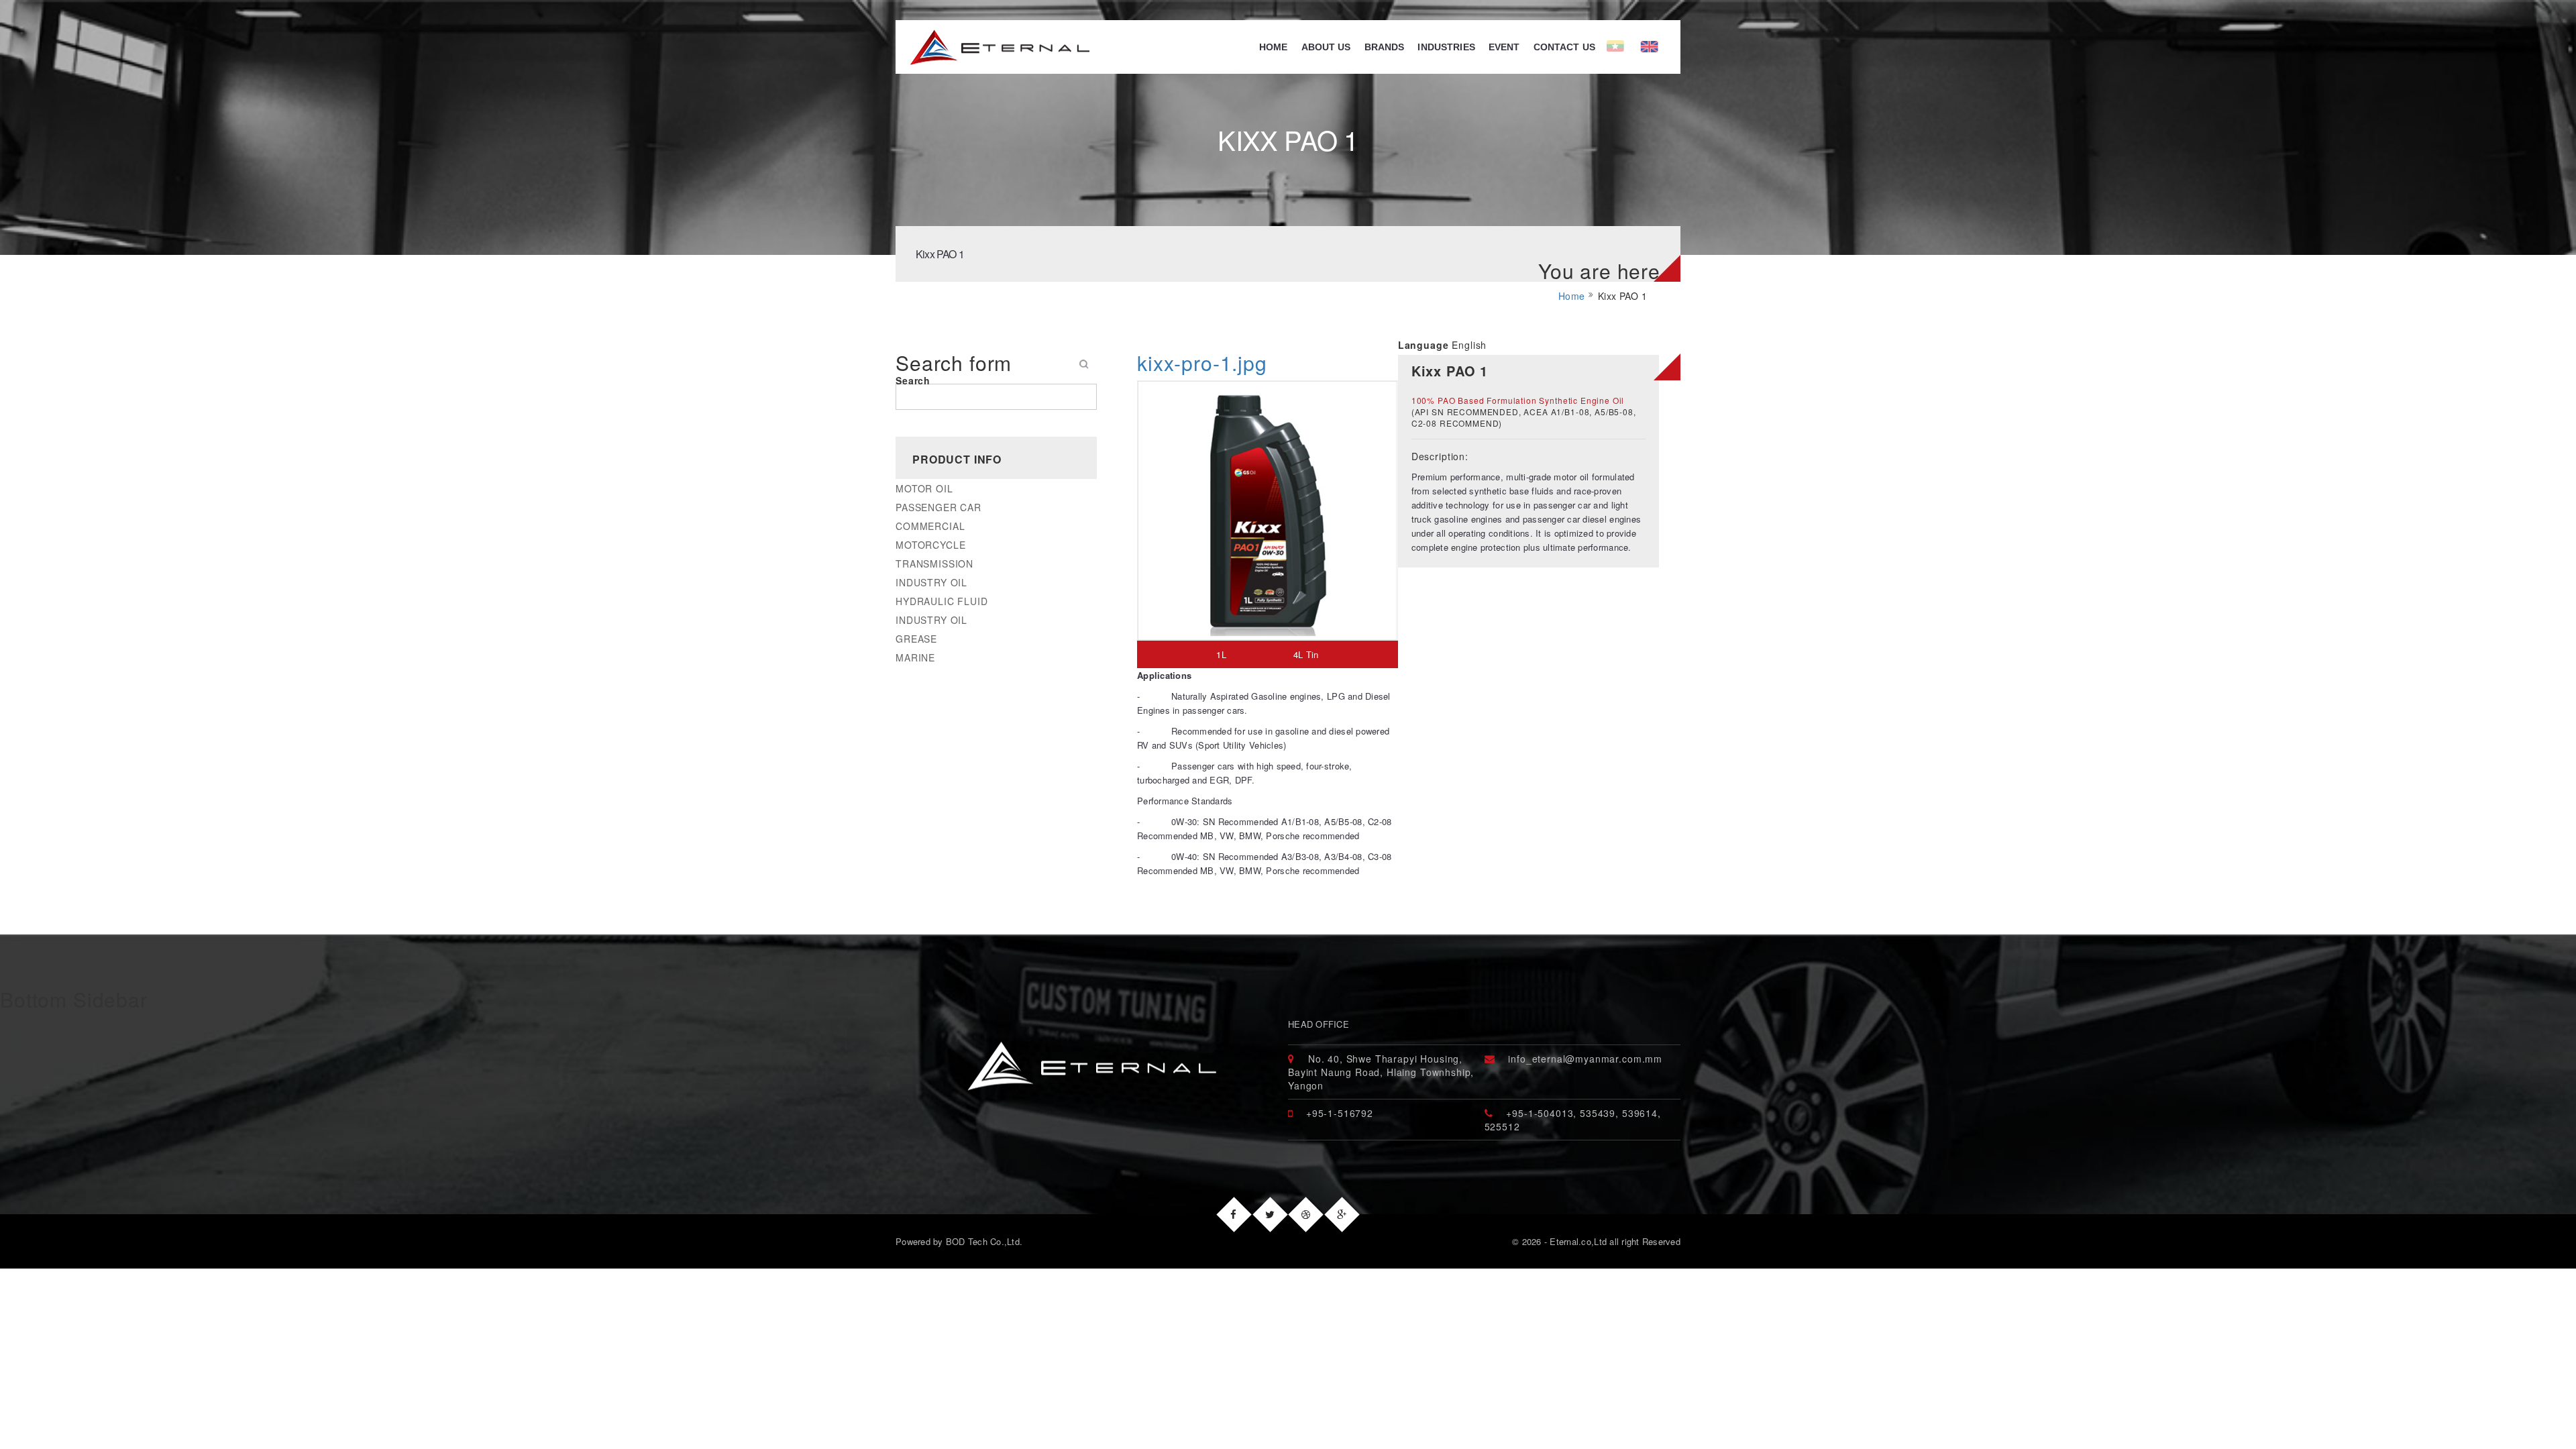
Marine (915, 657)
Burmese (1623, 47)
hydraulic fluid (942, 601)
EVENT (1504, 47)
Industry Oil (931, 582)
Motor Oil (924, 488)
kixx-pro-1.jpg (1202, 363)
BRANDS (1385, 47)
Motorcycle (930, 545)
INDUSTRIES (1446, 47)
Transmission (934, 563)
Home (1274, 47)
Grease (916, 639)
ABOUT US (1326, 47)
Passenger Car (938, 507)
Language (1424, 345)
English (1669, 47)
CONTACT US (1564, 47)
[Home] (992, 47)
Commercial (930, 526)
